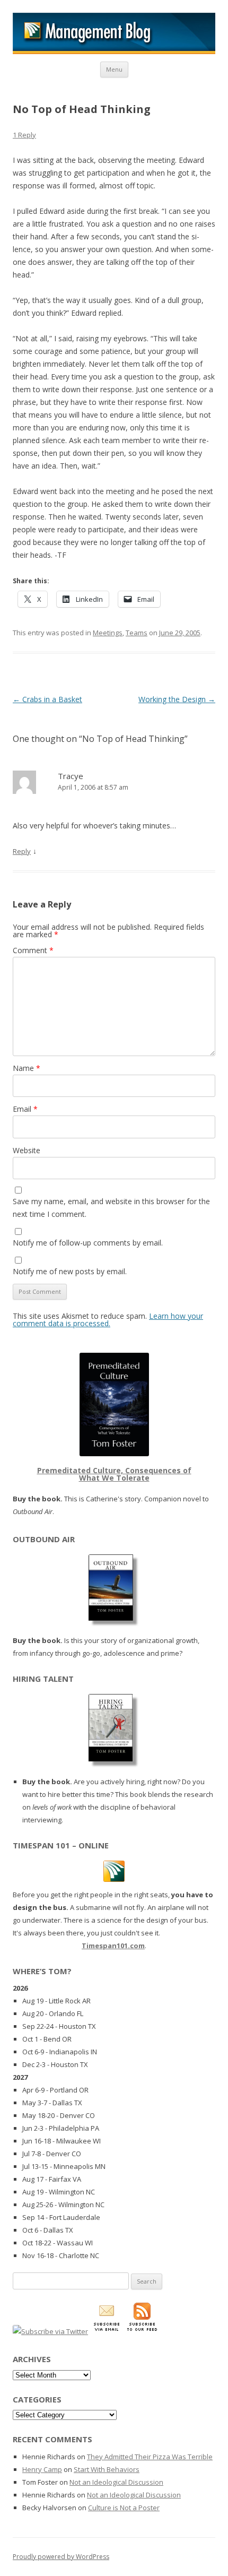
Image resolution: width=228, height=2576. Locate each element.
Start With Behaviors (107, 2469)
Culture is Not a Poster (124, 2508)
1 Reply (24, 135)
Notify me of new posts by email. (70, 1271)
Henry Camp (42, 2469)
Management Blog (114, 33)
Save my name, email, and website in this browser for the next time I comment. (111, 1208)
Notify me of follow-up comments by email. (88, 1243)
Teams (137, 633)
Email (25, 1109)
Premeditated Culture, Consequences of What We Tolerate (114, 1474)
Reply (22, 851)
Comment (33, 950)
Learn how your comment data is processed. (108, 1320)
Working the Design (177, 699)
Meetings (108, 633)
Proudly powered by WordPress (61, 2557)
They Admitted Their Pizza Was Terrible (150, 2457)
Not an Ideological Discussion (116, 2482)
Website (27, 1150)
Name (27, 1068)
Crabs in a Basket (47, 699)
